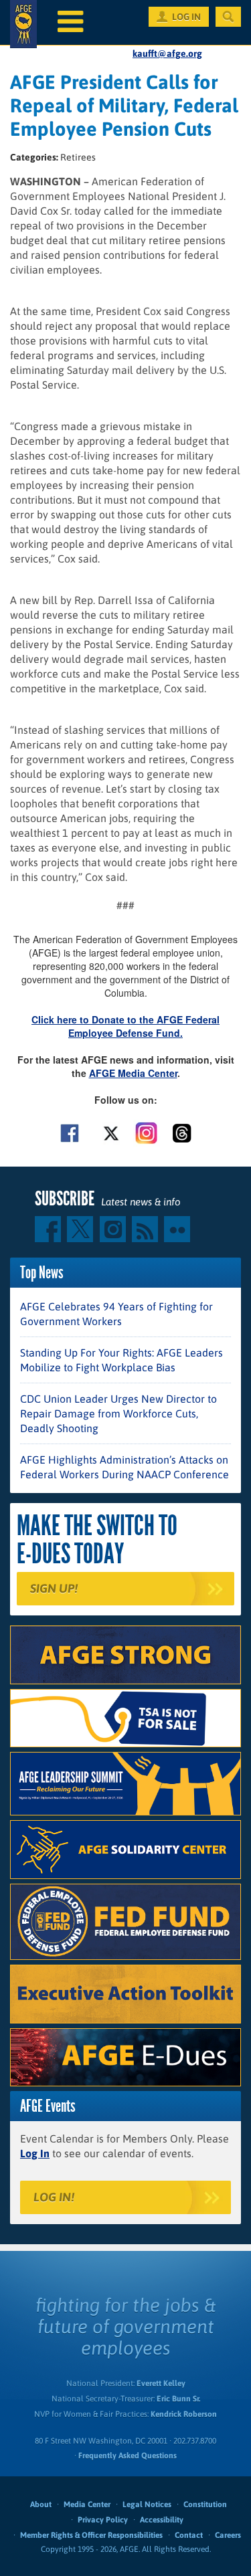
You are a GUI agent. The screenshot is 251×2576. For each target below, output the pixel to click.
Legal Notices (147, 2504)
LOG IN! (54, 2197)
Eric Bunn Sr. (178, 2399)
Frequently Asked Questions (128, 2456)
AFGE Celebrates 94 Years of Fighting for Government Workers (116, 1314)
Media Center (87, 2504)
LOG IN (186, 17)
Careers (228, 2535)
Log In (35, 2153)
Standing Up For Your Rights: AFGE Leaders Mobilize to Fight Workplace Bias (121, 1360)
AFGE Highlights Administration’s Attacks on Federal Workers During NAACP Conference (124, 1467)
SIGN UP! (54, 1588)
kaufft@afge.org (167, 54)
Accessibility (162, 2520)
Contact (189, 2535)
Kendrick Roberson (184, 2414)
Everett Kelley (161, 2383)
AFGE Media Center (133, 1073)
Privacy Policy (103, 2520)
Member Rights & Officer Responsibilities (91, 2535)
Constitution (205, 2504)
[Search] (228, 17)
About (41, 2504)
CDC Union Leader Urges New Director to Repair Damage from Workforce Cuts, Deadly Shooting (118, 1413)
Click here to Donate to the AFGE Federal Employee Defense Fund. (125, 1026)
